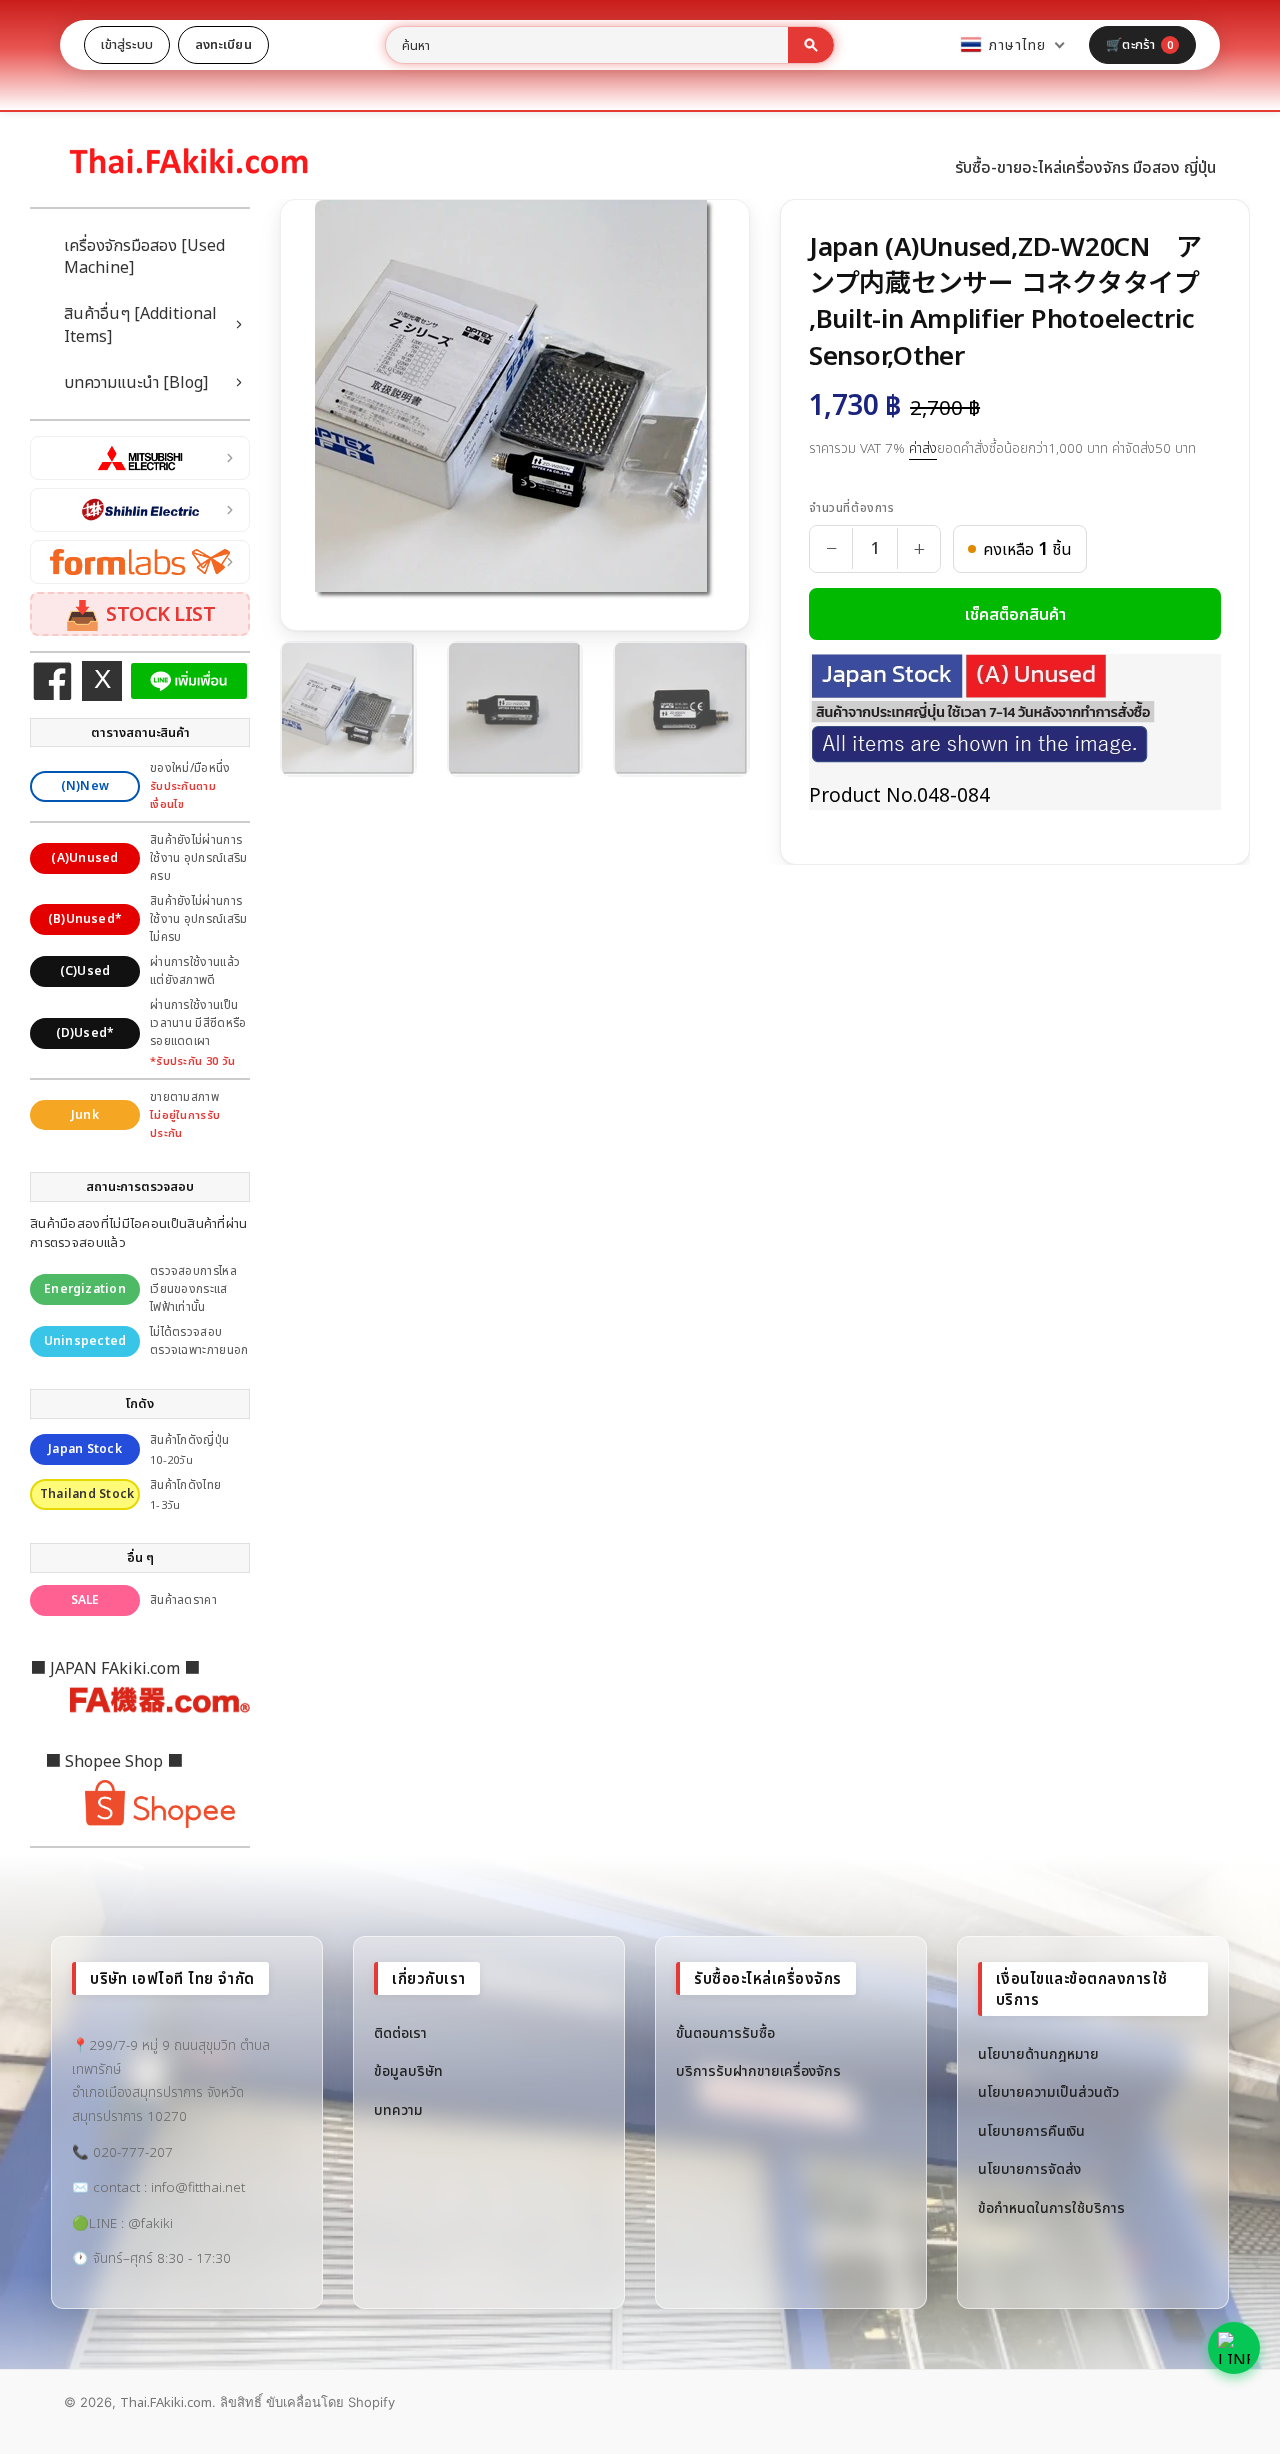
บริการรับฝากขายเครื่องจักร (758, 2070)
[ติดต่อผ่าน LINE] (1234, 2348)
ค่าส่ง (923, 448)
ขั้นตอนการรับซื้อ (725, 2032)
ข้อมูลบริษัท (408, 2070)
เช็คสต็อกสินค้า (1015, 614)
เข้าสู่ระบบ (127, 44)
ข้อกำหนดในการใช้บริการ (1051, 2207)
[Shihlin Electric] (140, 510)
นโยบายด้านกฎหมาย (1038, 2053)
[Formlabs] (140, 562)
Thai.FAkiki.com (166, 2402)
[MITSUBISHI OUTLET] (140, 458)
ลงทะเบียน (223, 44)
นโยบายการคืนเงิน (1031, 2130)
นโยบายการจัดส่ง (1029, 2168)
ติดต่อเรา (400, 2032)
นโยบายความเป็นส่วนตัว (1048, 2091)
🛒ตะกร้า (1139, 44)
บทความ (398, 2109)
